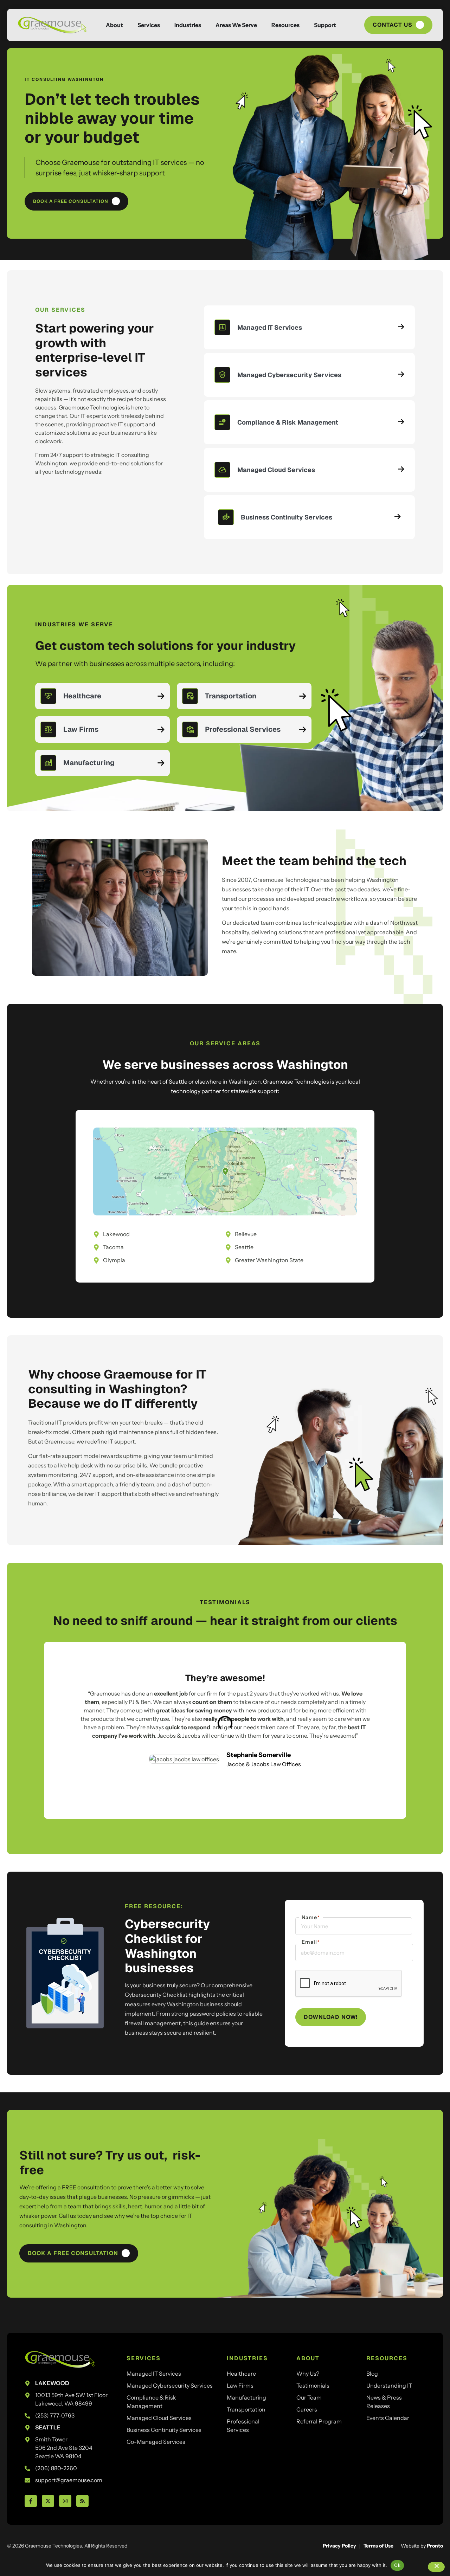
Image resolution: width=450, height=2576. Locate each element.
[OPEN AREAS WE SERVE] (263, 25)
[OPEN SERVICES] (166, 25)
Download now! (331, 2017)
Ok (397, 2565)
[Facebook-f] (31, 2501)
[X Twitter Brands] (48, 2501)
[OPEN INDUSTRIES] (207, 25)
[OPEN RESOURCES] (306, 25)
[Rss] (82, 2501)
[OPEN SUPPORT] (342, 25)
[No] (436, 2567)
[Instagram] (65, 2501)
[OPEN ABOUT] (129, 25)
